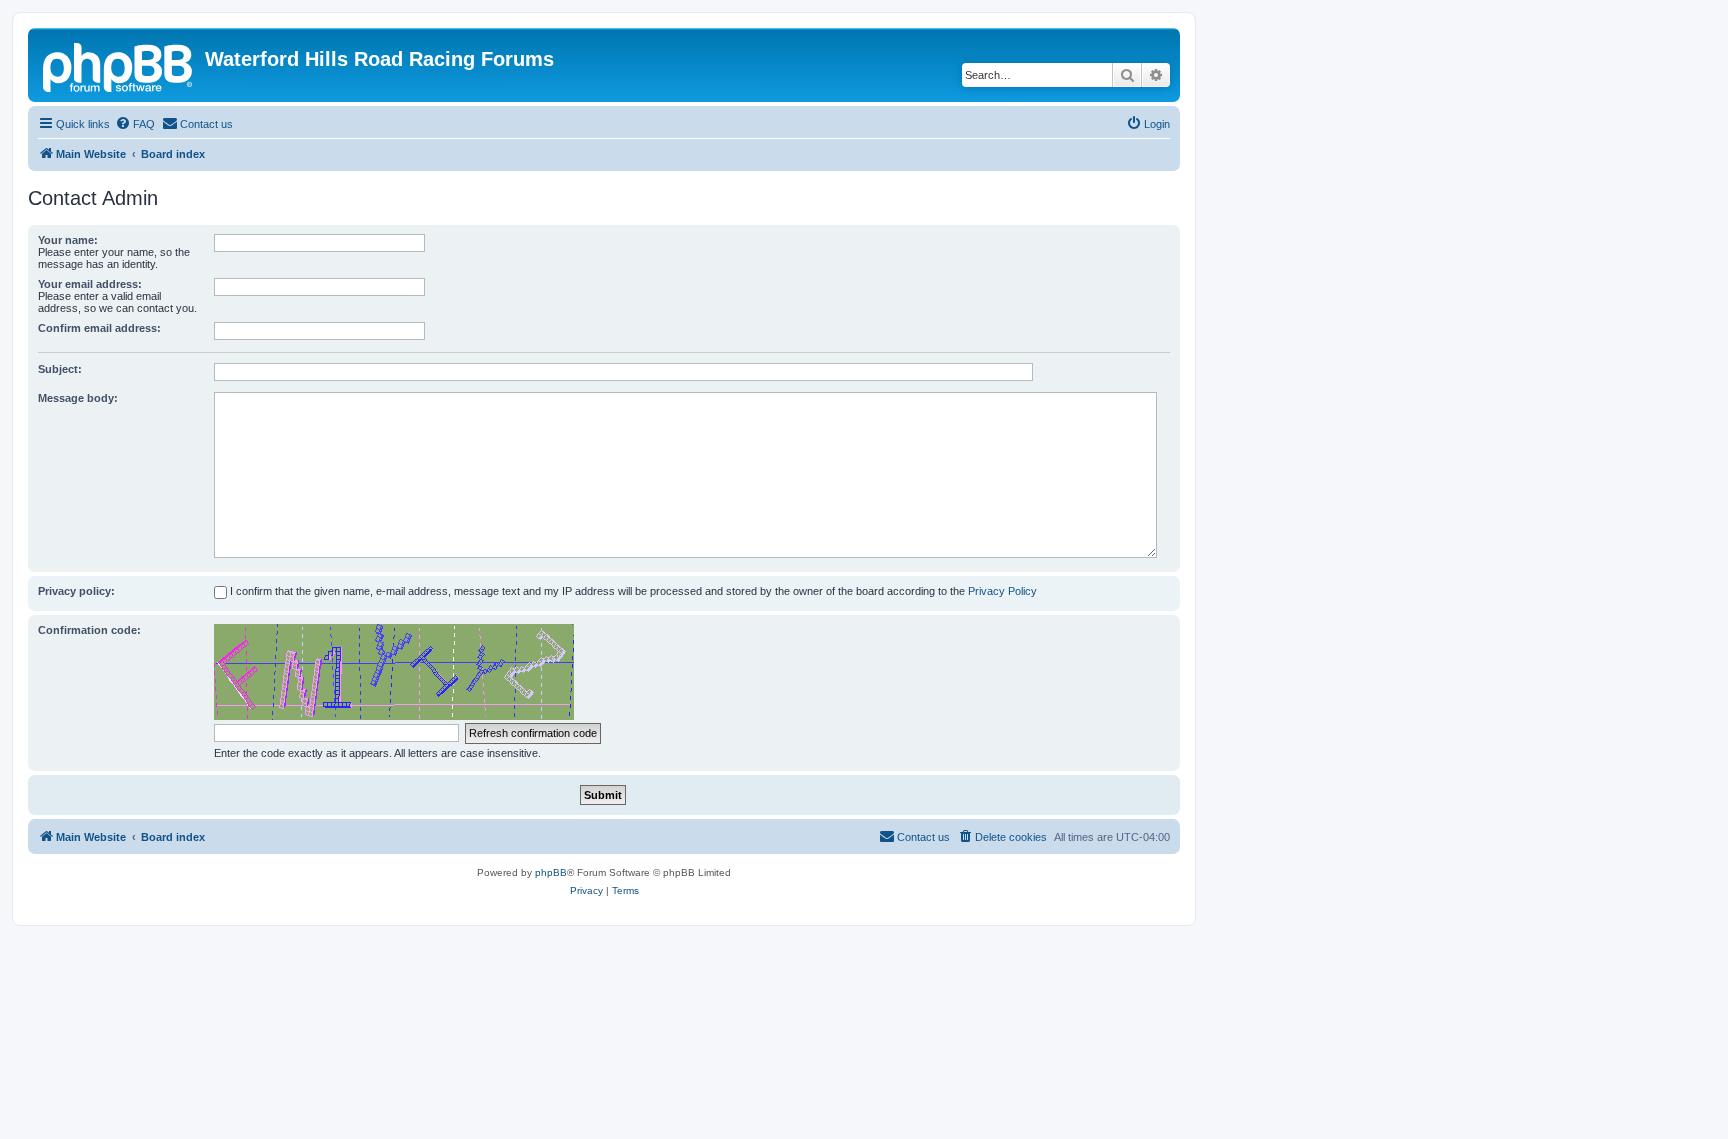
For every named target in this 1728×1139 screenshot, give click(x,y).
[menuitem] (135, 124)
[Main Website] (119, 65)
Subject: (60, 369)
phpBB (551, 872)
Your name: (68, 240)
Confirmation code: (89, 630)
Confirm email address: (99, 328)
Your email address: (90, 284)
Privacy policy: (76, 591)
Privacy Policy (1002, 591)
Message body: (78, 398)
